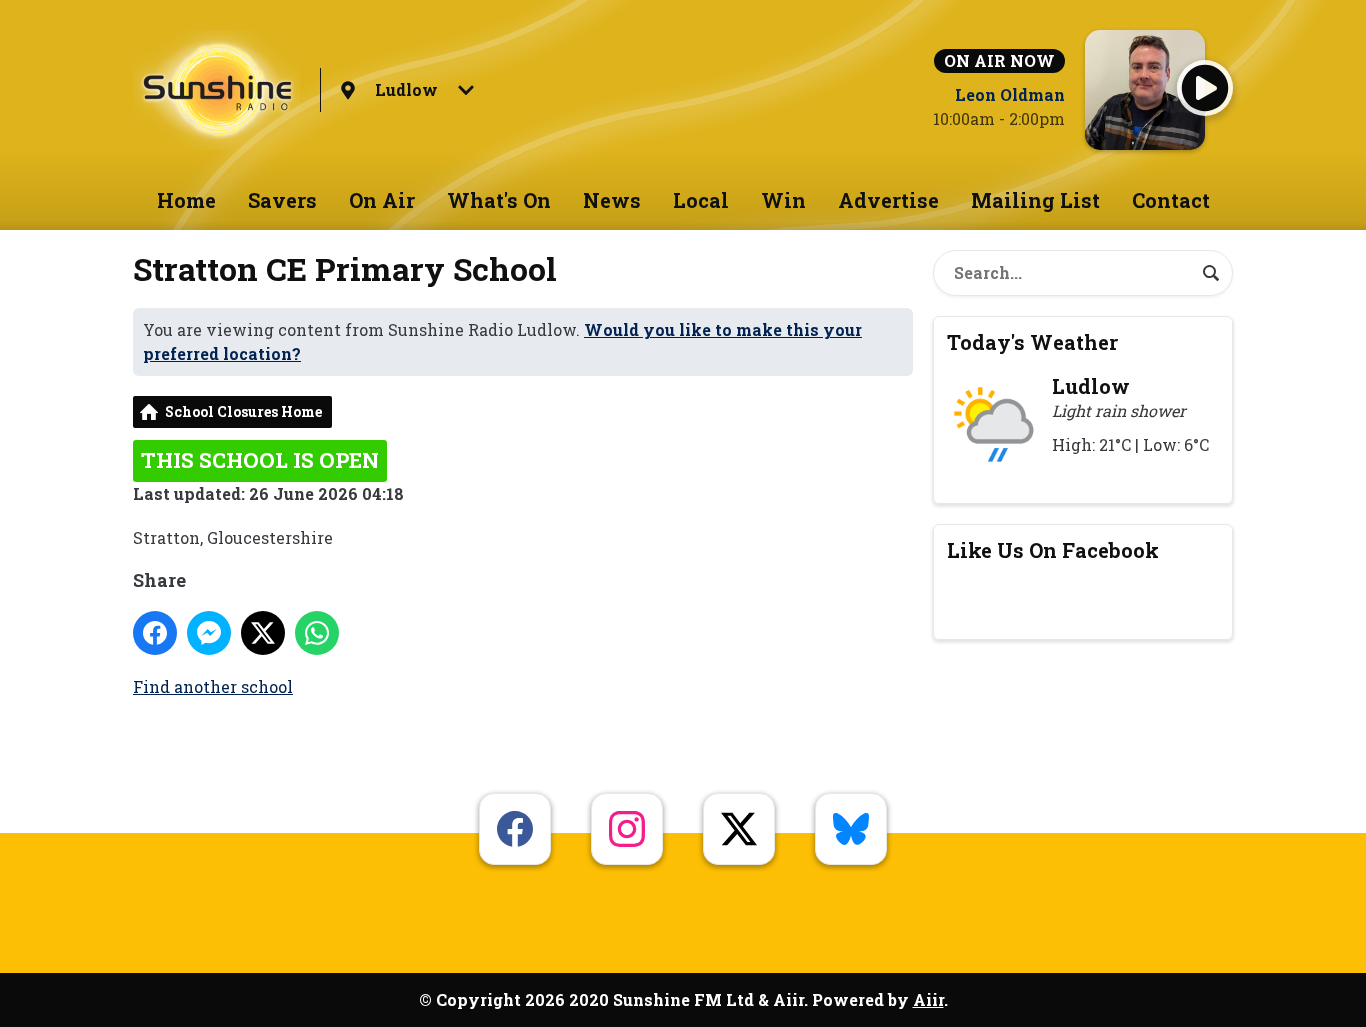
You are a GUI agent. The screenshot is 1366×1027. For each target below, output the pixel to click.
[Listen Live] (1205, 88)
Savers (282, 200)
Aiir (928, 999)
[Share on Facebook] (155, 633)
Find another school (213, 686)
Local (701, 200)
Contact (1171, 200)
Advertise (888, 200)
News (612, 200)
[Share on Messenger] (209, 633)
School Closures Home (243, 411)
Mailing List (1035, 200)
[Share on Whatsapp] (317, 633)
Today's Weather (1032, 342)
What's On (499, 200)
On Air (382, 200)
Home (186, 200)
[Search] (1211, 273)
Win (783, 200)
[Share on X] (263, 633)
